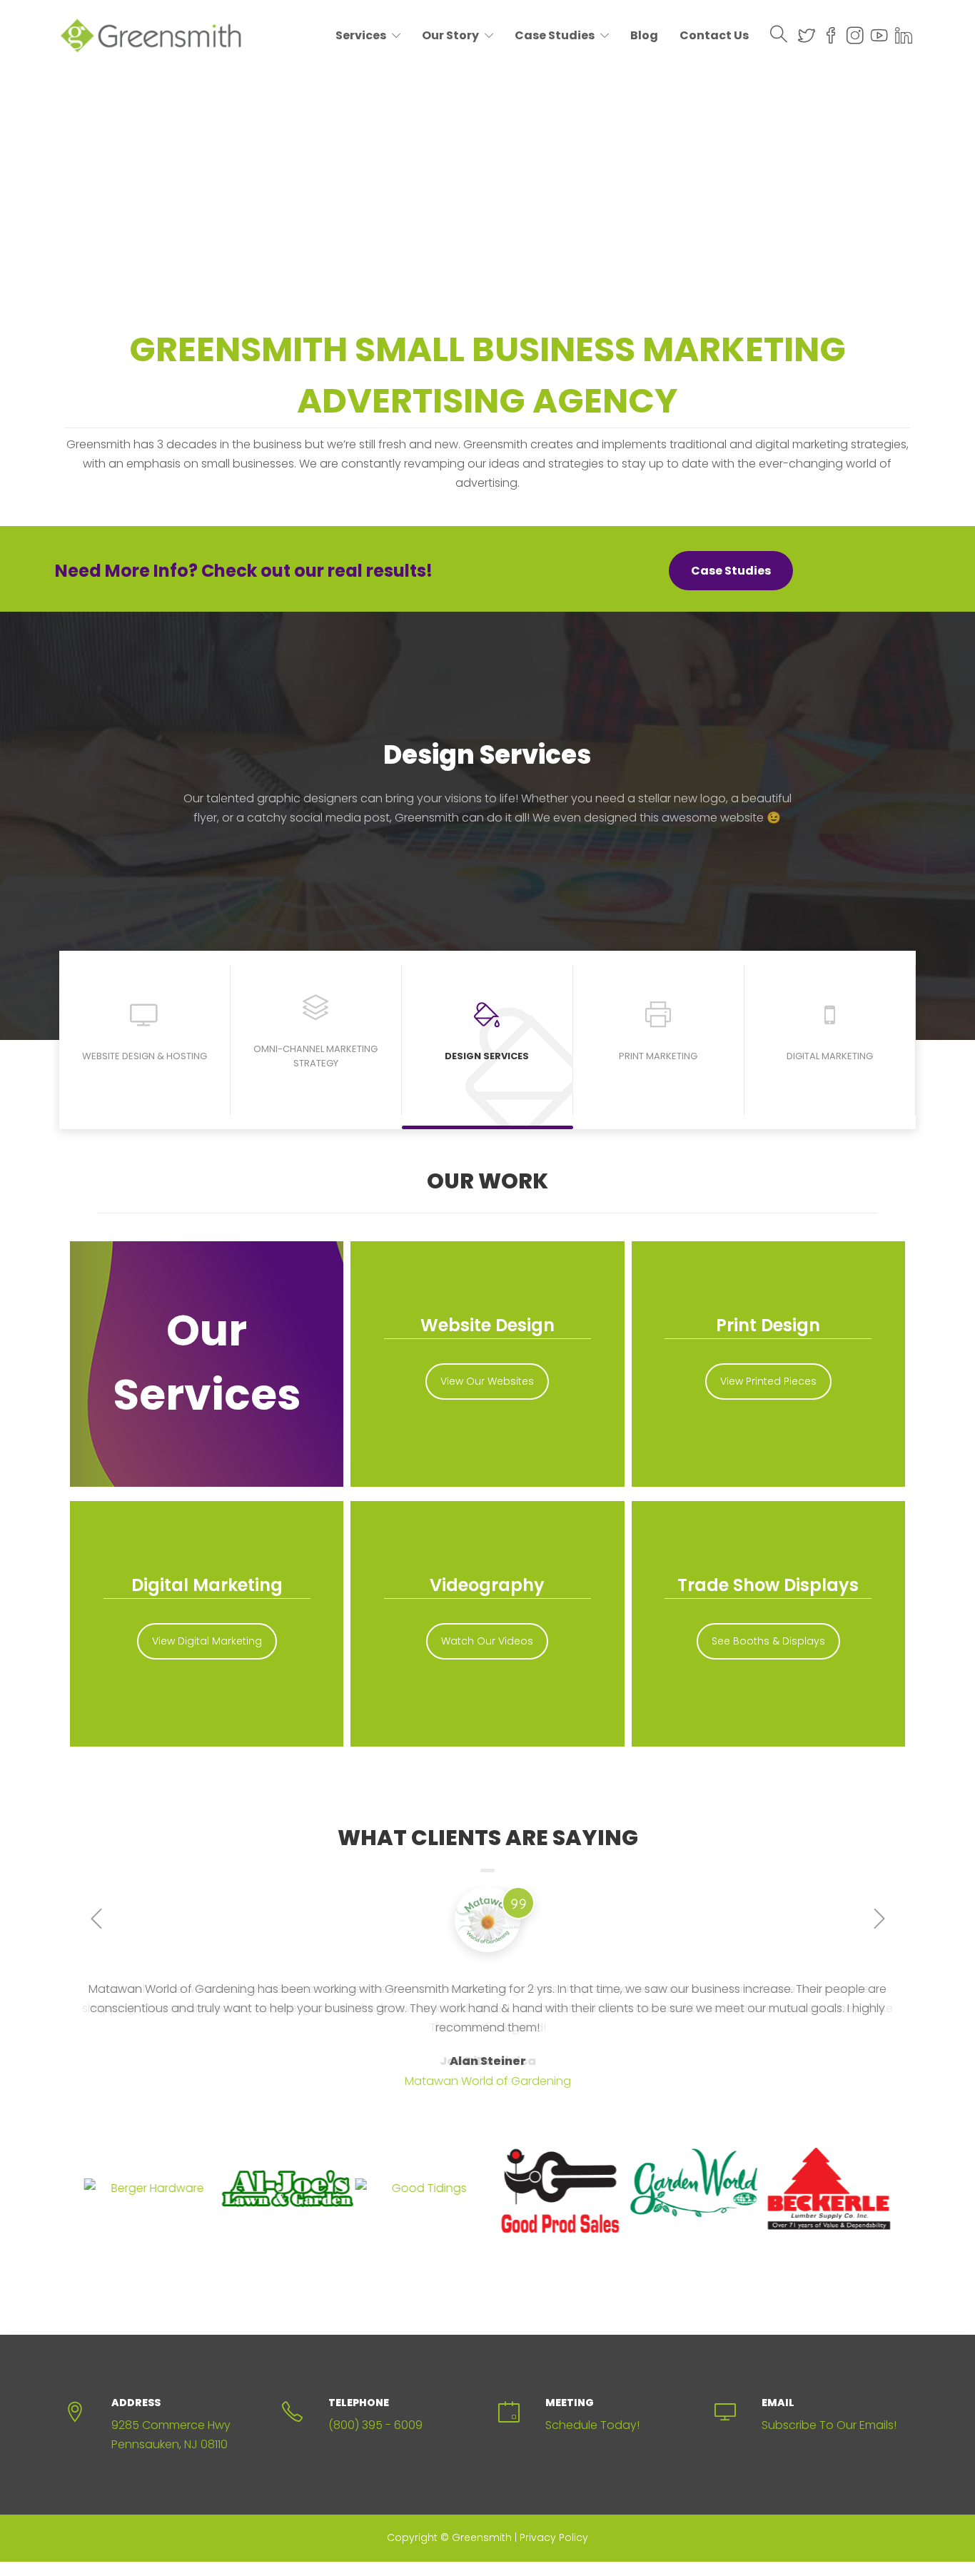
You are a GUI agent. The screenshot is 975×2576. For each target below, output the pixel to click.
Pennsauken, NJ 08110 (170, 2444)
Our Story (450, 35)
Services (361, 35)
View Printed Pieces (768, 1381)
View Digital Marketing (207, 1641)
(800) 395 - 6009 (375, 2425)
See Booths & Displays (768, 1641)
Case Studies (555, 35)
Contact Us (714, 35)
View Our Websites (487, 1381)
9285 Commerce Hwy (171, 2425)
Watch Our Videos (487, 1641)
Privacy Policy (554, 2537)
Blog (644, 35)
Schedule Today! (592, 2425)
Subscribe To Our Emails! (829, 2425)
